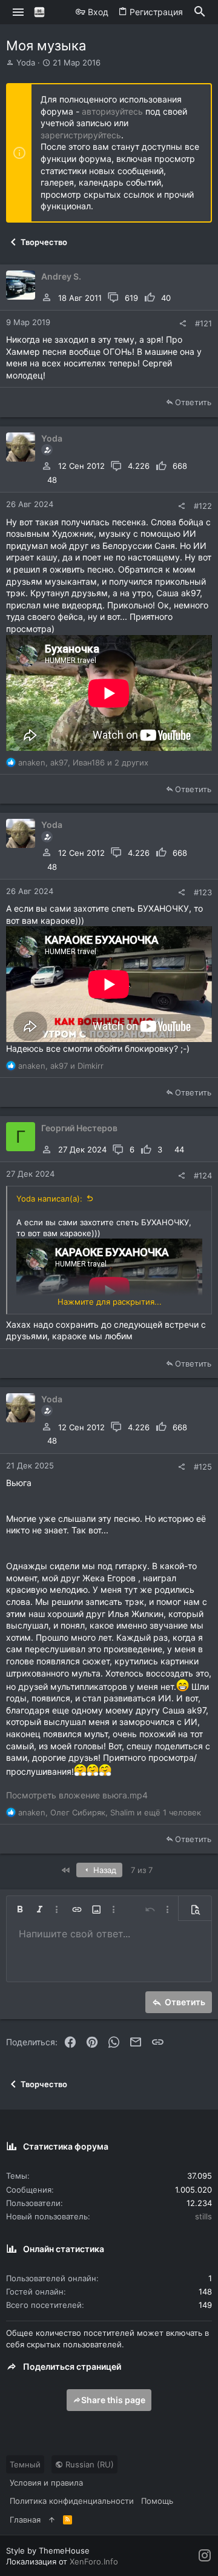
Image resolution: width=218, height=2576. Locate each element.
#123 (203, 892)
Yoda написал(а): (49, 1199)
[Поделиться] (183, 324)
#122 (203, 506)
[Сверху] (52, 2520)
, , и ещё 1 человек (110, 1812)
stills (203, 2216)
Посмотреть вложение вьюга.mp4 (77, 1795)
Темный (25, 2464)
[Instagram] (205, 2556)
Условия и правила (46, 2483)
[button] (18, 12)
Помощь (157, 2501)
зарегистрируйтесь (81, 135)
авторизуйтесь (112, 111)
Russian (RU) (88, 2464)
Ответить (193, 402)
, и (61, 1066)
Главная (25, 2520)
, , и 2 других (83, 762)
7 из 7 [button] (142, 1870)
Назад (104, 1870)
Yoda (26, 62)
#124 (203, 1175)
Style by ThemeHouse (48, 2551)
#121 (203, 323)
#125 (203, 1467)
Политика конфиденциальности (72, 2501)
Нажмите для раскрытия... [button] (110, 1302)
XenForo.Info (94, 2561)
